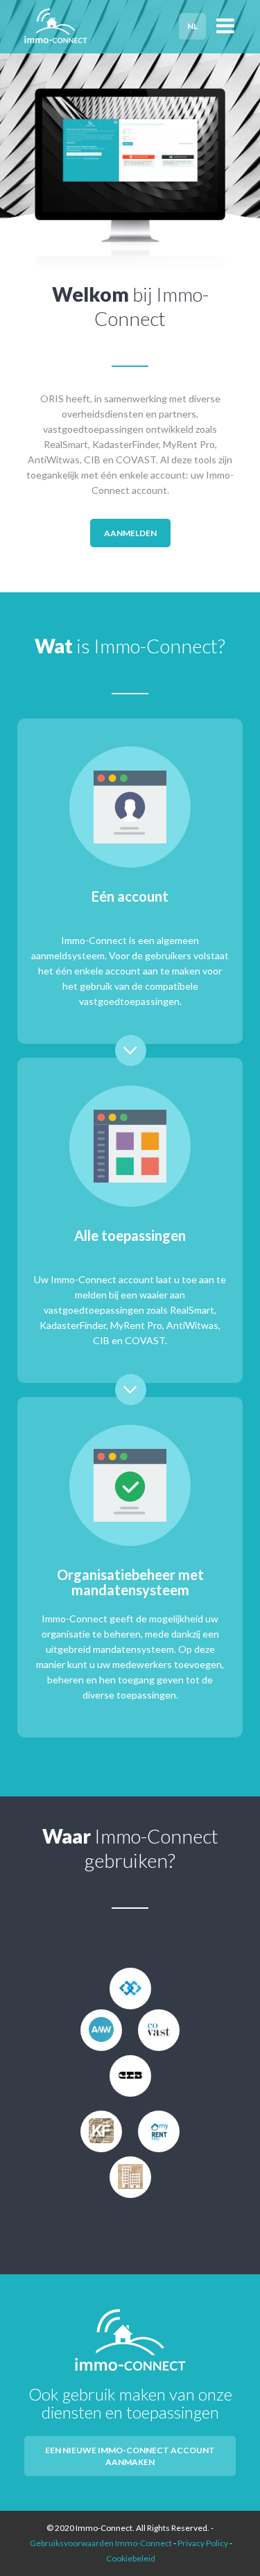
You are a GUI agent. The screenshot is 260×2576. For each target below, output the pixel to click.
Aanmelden (130, 533)
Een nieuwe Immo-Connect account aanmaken (130, 2456)
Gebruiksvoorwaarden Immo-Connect (101, 2543)
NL (192, 26)
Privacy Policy (203, 2543)
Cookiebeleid (131, 2558)
